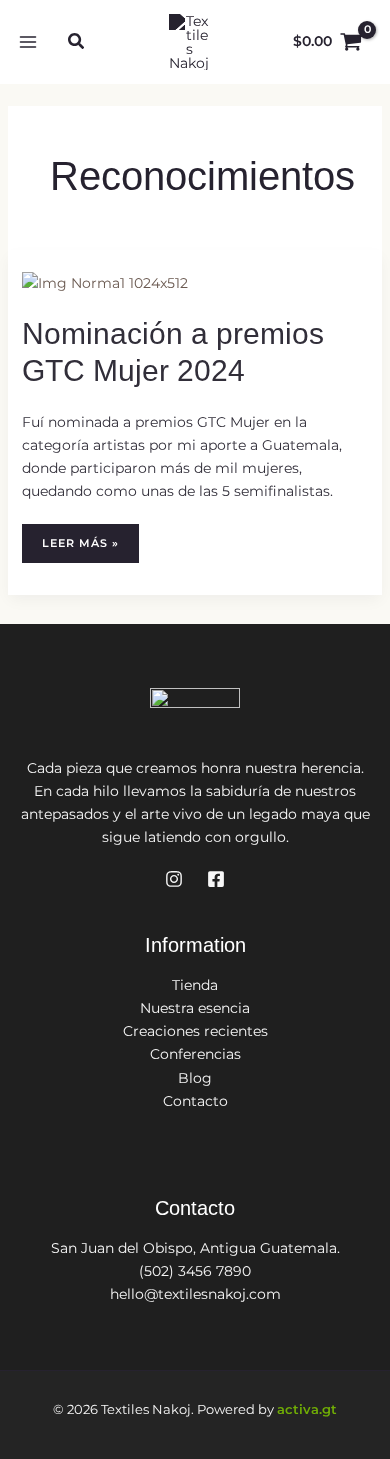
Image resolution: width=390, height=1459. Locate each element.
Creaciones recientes (195, 1031)
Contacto (195, 1101)
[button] (77, 44)
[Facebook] (216, 879)
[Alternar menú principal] (28, 42)
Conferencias (195, 1054)
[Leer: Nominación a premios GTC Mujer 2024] (105, 282)
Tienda (195, 985)
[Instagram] (174, 879)
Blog (195, 1078)
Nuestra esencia (195, 1008)
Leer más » (86, 549)
